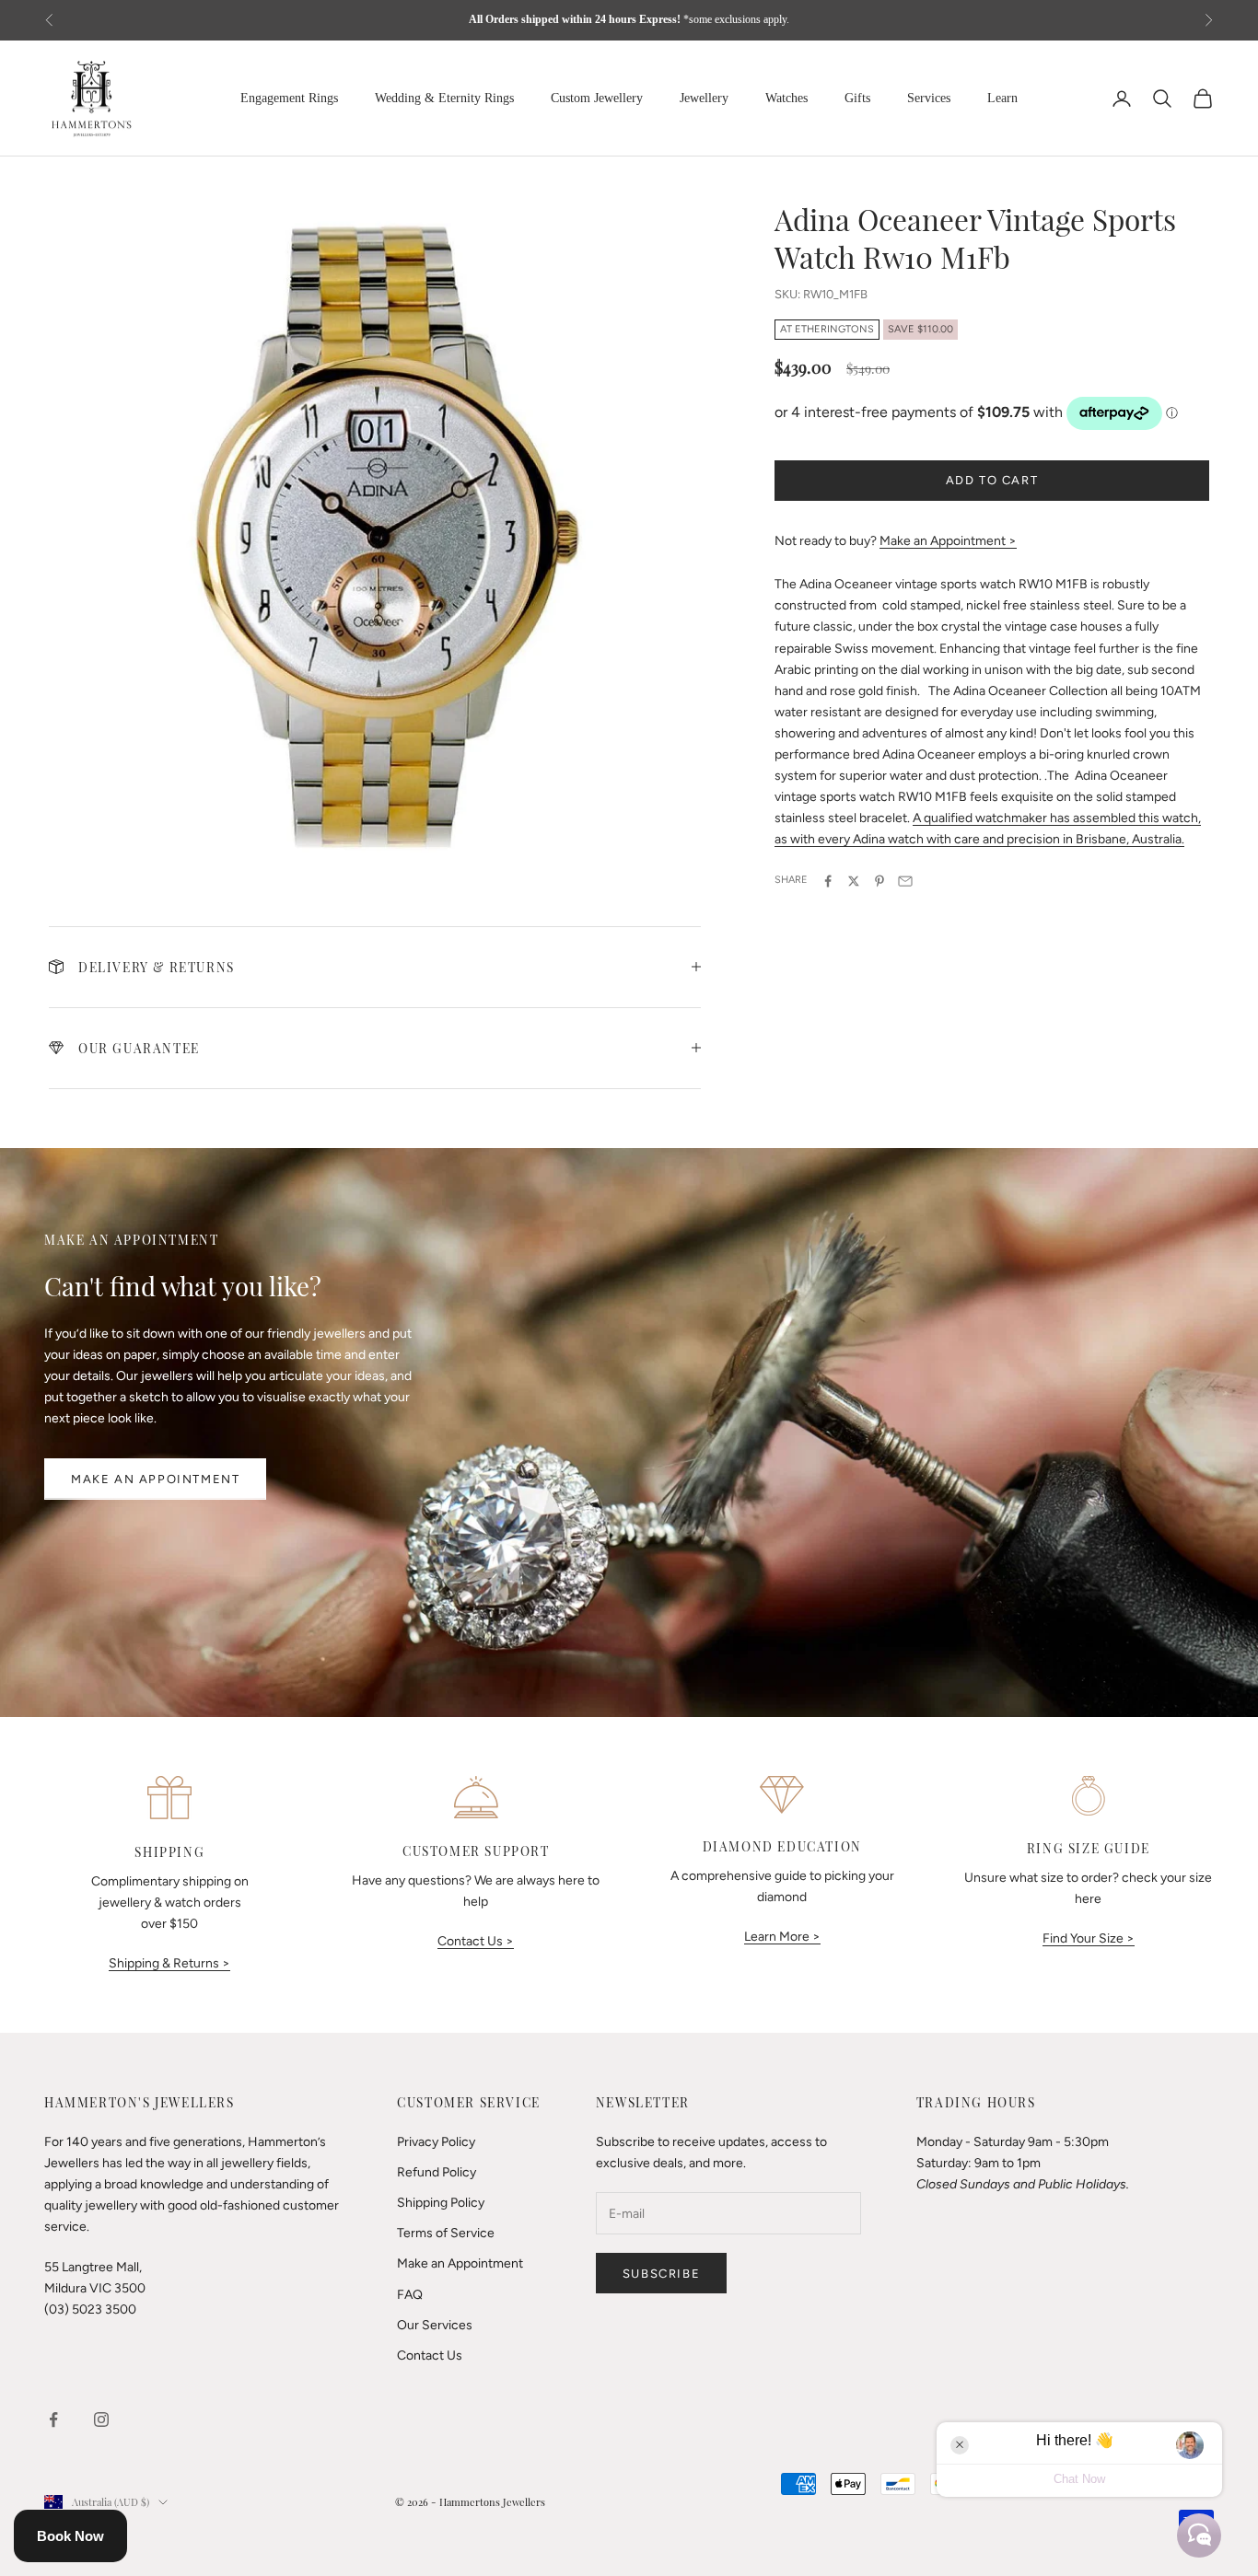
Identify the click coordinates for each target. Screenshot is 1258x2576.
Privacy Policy (436, 2142)
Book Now (70, 2536)
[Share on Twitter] (854, 881)
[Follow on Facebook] (53, 2419)
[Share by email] (905, 881)
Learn (1002, 98)
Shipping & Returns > (169, 1963)
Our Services (435, 2325)
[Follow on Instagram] (101, 2419)
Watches (786, 98)
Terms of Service (446, 2233)
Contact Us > (476, 1941)
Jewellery (704, 98)
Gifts (857, 98)
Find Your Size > (1089, 1938)
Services (929, 98)
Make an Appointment (155, 1479)
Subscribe (661, 2274)
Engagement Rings (289, 98)
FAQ (410, 2295)
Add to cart (992, 480)
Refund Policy (437, 2172)
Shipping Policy (441, 2203)
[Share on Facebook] (828, 881)
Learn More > (782, 1937)
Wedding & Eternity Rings (444, 98)
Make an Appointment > (948, 541)
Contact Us (430, 2356)
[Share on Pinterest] (879, 881)
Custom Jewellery (597, 98)
